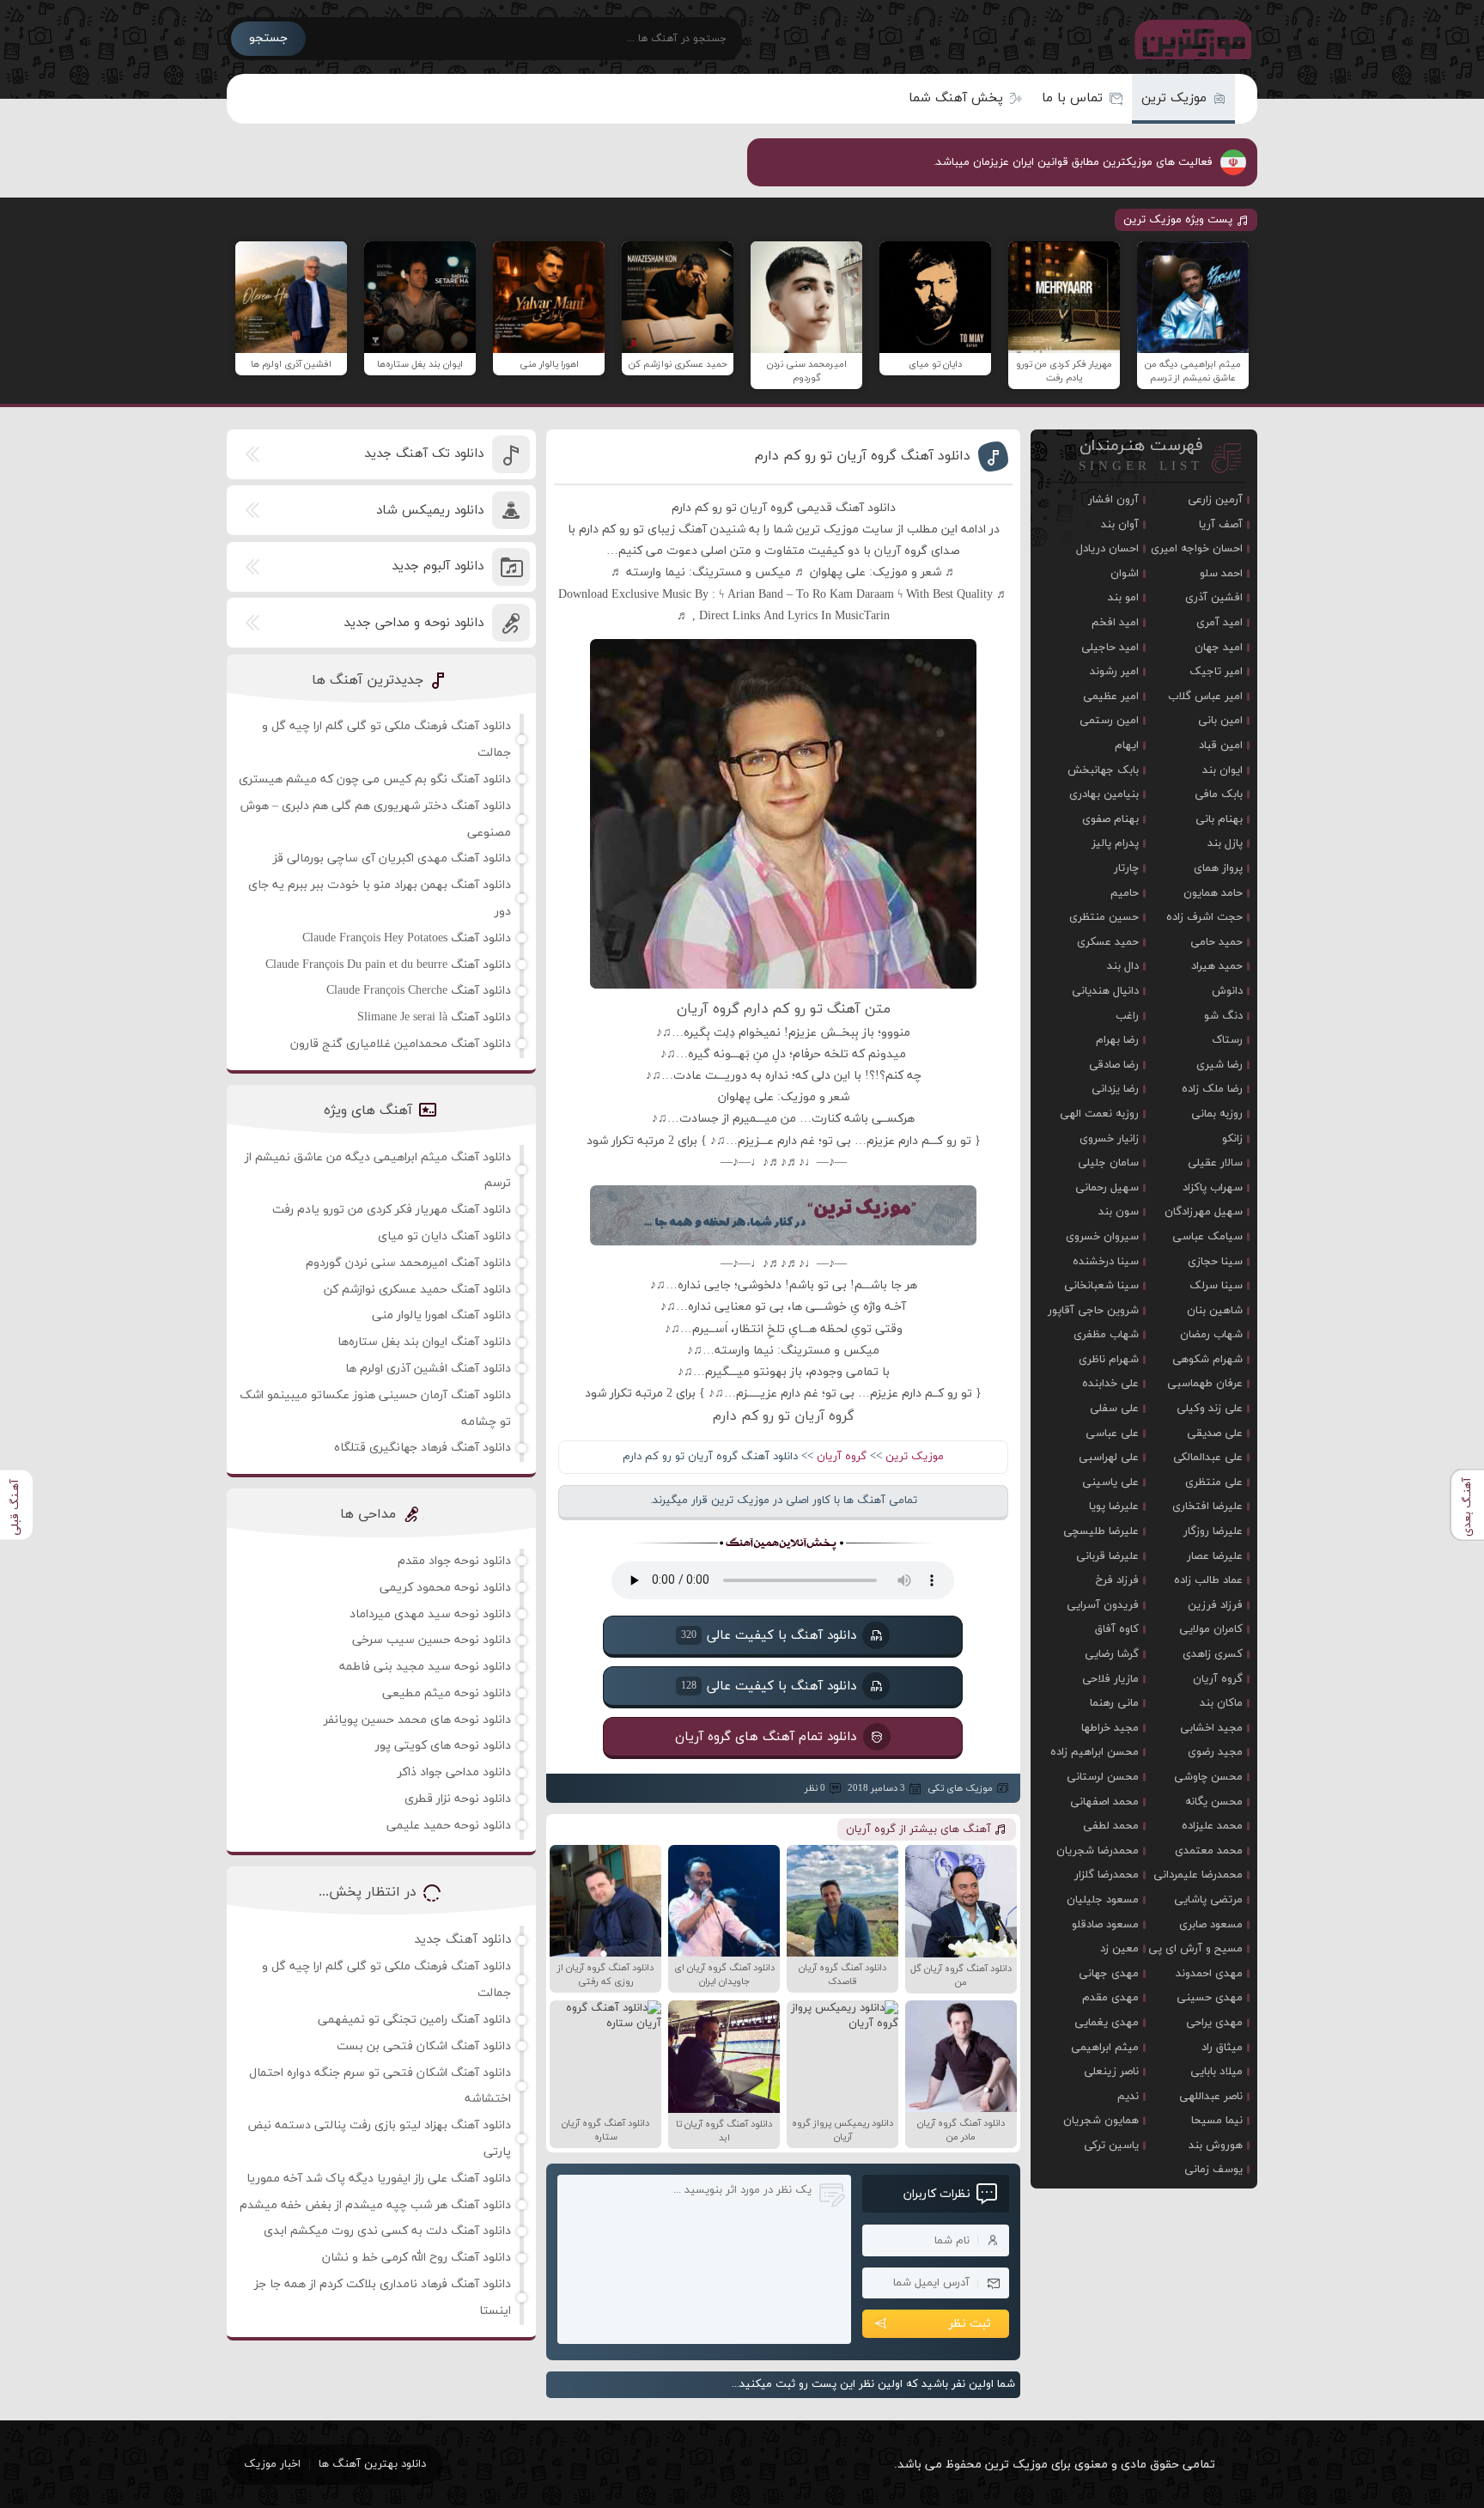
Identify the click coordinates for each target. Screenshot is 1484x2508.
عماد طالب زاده (1208, 1580)
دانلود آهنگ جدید (462, 1940)
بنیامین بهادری (1104, 794)
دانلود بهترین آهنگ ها (372, 2464)
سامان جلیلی (1108, 1163)
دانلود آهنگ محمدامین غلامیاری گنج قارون (401, 1044)
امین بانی (1220, 721)
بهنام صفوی (1110, 819)
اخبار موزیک (272, 2464)
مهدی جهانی (1109, 1974)
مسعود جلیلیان (1103, 1900)
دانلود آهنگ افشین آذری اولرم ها (428, 1369)
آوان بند (1120, 525)
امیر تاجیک (1216, 672)
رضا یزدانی (1115, 1089)
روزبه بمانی (1217, 1114)
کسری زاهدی (1213, 1654)
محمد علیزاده (1212, 1826)
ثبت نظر (970, 2324)
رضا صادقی (1114, 1065)
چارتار (1126, 868)
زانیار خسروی (1109, 1139)
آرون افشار (1113, 500)
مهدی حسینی (1210, 1998)
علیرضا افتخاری (1207, 1507)
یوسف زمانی (1213, 2170)
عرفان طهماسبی (1205, 1384)
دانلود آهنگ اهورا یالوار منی (441, 1315)
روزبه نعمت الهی (1099, 1114)
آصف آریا (1221, 525)
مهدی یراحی (1214, 2023)
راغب (1127, 1016)
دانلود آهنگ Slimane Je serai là (434, 1017)
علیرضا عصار (1215, 1556)
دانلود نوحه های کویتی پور (443, 1746)
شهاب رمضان (1211, 1335)
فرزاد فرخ (1117, 1580)
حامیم (1125, 893)
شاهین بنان (1215, 1311)
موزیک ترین (1174, 98)
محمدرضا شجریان (1098, 1851)
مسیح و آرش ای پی (1195, 1949)
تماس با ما (1072, 98)
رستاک (1227, 1040)
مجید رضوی (1215, 1752)
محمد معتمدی (1209, 1851)
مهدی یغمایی (1107, 2023)
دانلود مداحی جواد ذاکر (454, 1772)
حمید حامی (1216, 942)
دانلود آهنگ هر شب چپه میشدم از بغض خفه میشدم (375, 2205)
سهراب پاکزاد (1213, 1188)
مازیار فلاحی (1110, 1679)
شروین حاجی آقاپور (1093, 1311)
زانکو (1232, 1139)
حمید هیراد (1217, 966)
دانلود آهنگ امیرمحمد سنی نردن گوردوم (408, 1263)
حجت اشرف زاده (1204, 917)
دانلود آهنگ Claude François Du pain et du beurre (388, 965)
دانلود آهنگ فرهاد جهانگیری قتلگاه (423, 1448)
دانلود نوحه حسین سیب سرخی (432, 1640)
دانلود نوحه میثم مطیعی (447, 1693)
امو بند (1123, 598)
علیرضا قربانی (1107, 1556)
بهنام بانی (1219, 819)
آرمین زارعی (1215, 500)
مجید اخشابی (1211, 1728)
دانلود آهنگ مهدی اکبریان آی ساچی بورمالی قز (392, 858)
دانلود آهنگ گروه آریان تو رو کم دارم (863, 456)
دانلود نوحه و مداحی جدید (414, 623)
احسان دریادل (1107, 549)
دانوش (1227, 991)
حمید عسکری (1108, 942)
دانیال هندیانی (1105, 991)
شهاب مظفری (1106, 1335)
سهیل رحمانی (1107, 1188)
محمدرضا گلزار (1107, 1875)
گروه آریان (842, 1457)
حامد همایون (1213, 893)
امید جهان (1219, 648)
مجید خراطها (1110, 1728)
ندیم (1128, 2097)
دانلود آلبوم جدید (438, 566)
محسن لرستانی (1103, 1777)
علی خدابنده (1110, 1384)
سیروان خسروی (1102, 1237)
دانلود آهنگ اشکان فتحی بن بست (424, 2046)
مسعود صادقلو (1105, 1925)
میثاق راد (1222, 2048)
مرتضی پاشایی (1208, 1900)
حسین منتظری (1104, 917)
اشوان (1125, 574)
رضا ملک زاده (1212, 1089)
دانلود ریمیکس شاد (430, 511)
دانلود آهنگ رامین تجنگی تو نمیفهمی (414, 2020)
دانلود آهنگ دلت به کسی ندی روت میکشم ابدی (387, 2231)
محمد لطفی (1111, 1826)
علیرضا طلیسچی (1101, 1531)
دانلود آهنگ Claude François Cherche (419, 991)
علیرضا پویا (1114, 1507)
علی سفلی (1114, 1409)
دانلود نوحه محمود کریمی (445, 1588)
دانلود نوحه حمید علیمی (449, 1826)
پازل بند (1225, 843)
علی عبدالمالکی (1208, 1458)
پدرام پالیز (1115, 843)
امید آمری (1219, 623)
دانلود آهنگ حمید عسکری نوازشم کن (417, 1290)
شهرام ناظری (1109, 1360)
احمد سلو (1221, 574)
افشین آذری (1214, 598)
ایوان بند (1222, 770)
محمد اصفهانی (1104, 1802)
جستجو (268, 38)
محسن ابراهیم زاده (1095, 1752)
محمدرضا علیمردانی (1198, 1875)
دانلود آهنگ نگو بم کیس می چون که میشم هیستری (375, 779)
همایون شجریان (1101, 2121)
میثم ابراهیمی (1105, 2048)
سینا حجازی (1215, 1262)
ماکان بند (1221, 1703)
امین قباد (1221, 746)
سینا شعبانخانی (1101, 1286)
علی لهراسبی (1109, 1458)
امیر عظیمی (1111, 697)
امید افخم (1115, 623)
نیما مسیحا (1217, 2121)
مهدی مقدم (1110, 1998)
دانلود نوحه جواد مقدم (454, 1561)
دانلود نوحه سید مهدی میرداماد (430, 1614)
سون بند (1119, 1212)
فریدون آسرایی (1103, 1605)
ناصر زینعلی (1111, 2072)
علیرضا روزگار (1213, 1531)
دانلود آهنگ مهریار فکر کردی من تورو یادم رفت (392, 1210)
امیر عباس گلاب (1205, 697)
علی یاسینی (1110, 1482)
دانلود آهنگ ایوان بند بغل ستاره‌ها (424, 1342)
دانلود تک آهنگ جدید (424, 454)
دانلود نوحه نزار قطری (458, 1799)
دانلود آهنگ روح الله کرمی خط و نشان (417, 2258)
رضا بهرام (1117, 1040)
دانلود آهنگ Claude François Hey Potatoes (407, 938)
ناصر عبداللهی (1211, 2097)
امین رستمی (1109, 721)
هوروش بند (1216, 2146)
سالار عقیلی (1215, 1163)
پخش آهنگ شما (956, 98)
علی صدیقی (1215, 1434)
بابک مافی (1219, 794)
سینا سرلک (1216, 1286)
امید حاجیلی (1110, 648)
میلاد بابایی (1216, 2072)
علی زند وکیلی (1210, 1409)
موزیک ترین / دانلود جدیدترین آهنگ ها (1189, 39)
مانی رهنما (1114, 1703)
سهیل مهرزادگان (1204, 1212)
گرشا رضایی (1112, 1654)
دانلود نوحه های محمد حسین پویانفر (417, 1720)
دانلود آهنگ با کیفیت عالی (769, 1636)
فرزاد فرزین (1215, 1605)
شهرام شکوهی (1207, 1360)
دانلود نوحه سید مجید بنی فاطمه (425, 1667)
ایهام (1127, 746)
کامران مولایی (1211, 1629)
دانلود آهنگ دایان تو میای (444, 1236)
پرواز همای (1218, 868)
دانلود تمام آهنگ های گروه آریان (766, 1737)
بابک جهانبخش (1103, 770)
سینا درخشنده (1106, 1262)
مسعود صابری (1211, 1925)
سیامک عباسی (1207, 1237)
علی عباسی (1112, 1434)
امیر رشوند (1114, 672)
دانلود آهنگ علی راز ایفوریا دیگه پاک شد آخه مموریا (379, 2179)
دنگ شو (1223, 1016)
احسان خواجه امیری (1197, 549)
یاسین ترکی (1111, 2146)
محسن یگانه (1214, 1802)
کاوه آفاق (1117, 1629)
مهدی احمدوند (1209, 1974)
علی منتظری (1214, 1482)
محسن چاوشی (1208, 1777)
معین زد (1119, 1949)
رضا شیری (1219, 1065)
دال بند (1123, 966)
